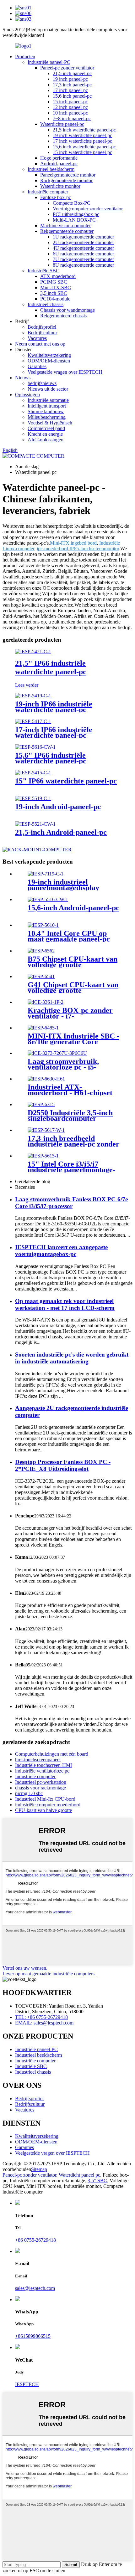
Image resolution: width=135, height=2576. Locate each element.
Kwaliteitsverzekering (49, 355)
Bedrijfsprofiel (42, 327)
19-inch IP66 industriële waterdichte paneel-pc (54, 707)
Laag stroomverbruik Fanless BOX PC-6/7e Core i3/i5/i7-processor (71, 1203)
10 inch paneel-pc (70, 113)
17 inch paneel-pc (70, 90)
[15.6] (35, 747)
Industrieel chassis (46, 304)
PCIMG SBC (54, 282)
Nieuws (23, 378)
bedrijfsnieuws (42, 383)
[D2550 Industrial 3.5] (41, 1104)
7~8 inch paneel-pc (72, 118)
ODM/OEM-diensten (49, 361)
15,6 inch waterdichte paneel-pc (84, 147)
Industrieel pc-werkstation (41, 1782)
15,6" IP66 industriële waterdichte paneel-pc (51, 758)
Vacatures (37, 338)
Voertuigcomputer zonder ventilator (88, 209)
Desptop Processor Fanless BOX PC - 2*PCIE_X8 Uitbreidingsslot (63, 1465)
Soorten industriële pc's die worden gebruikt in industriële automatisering (72, 1358)
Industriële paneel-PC (49, 62)
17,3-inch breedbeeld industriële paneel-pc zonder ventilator (73, 1144)
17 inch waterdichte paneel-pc (82, 141)
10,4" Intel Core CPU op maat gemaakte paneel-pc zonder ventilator (69, 939)
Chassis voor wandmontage (67, 310)
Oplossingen (27, 395)
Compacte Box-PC (72, 203)
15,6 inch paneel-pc (72, 96)
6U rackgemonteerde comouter (83, 254)
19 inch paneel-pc (70, 79)
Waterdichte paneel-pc (62, 124)
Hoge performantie (59, 158)
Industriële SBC (43, 271)
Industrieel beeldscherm (51, 169)
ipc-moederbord (52, 549)
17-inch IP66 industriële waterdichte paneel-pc (54, 732)
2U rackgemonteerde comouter (83, 242)
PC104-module (55, 299)
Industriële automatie (48, 400)
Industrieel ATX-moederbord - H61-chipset (70, 1090)
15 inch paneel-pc (70, 102)
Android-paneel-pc (59, 164)
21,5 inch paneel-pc (72, 73)
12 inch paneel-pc (70, 107)
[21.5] (33, 652)
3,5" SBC (97, 2181)
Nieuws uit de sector (48, 389)
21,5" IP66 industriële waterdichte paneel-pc (51, 667)
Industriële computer (48, 192)
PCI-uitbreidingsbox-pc (76, 214)
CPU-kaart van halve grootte (43, 1810)
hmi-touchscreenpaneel (38, 1760)
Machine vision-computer (65, 226)
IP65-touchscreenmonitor (94, 549)
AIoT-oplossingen (46, 440)
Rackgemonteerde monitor (66, 180)
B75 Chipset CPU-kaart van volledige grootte (73, 962)
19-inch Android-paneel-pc (58, 807)
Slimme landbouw (46, 411)
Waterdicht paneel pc (79, 2175)
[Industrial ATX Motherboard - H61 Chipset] (46, 1079)
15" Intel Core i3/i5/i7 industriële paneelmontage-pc (71, 1170)
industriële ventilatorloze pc (42, 1771)
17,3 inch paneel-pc (72, 85)
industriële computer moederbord (48, 1805)
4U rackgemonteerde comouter (83, 248)
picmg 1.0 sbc (29, 1793)
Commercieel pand (46, 428)
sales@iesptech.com (35, 2288)
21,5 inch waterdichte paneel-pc (84, 130)
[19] (33, 696)
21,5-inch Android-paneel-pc (61, 832)
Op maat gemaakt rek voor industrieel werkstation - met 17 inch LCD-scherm (65, 1304)
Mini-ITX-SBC (56, 287)
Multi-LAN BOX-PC (74, 220)
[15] (33, 773)
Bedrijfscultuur (42, 333)
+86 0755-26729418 (35, 2240)
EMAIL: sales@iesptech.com (44, 2023)
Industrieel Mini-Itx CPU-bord (45, 1799)
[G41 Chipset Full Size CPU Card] (41, 976)
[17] (33, 721)
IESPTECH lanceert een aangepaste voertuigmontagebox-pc (61, 1251)
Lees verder (27, 685)
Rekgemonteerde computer (67, 231)
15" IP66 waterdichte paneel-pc (66, 781)
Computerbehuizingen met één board (52, 1754)
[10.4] (43, 925)
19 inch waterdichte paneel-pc (82, 135)
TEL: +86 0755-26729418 (41, 2017)
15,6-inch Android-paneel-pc (73, 908)
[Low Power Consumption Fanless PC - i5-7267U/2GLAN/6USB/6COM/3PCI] (57, 1053)
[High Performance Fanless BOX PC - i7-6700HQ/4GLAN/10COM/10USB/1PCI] (46, 1002)
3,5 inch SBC (54, 293)
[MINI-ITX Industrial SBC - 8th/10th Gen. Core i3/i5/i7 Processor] (43, 1028)
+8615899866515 (33, 2336)
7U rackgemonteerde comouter (83, 259)
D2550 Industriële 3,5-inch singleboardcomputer (70, 1116)
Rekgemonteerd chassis (63, 316)
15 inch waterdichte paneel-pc (82, 152)
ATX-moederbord (58, 276)
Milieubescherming (47, 417)
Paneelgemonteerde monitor (68, 175)
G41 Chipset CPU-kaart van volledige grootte (73, 988)
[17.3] (46, 1130)
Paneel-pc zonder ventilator (67, 68)
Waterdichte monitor (60, 186)
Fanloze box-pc (56, 197)
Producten (25, 56)
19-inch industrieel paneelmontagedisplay (63, 885)
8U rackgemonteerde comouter (83, 265)
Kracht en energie (45, 434)
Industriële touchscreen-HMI (43, 1765)
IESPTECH (27, 2384)
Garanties (37, 366)
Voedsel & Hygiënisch (50, 423)
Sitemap (39, 2169)
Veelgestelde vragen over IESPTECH (65, 372)
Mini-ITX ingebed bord (73, 543)
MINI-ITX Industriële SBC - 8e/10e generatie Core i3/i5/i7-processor (73, 1042)
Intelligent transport (47, 406)
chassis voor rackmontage (40, 1788)
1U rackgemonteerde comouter (83, 237)
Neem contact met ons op (40, 344)
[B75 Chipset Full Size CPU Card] (41, 951)
